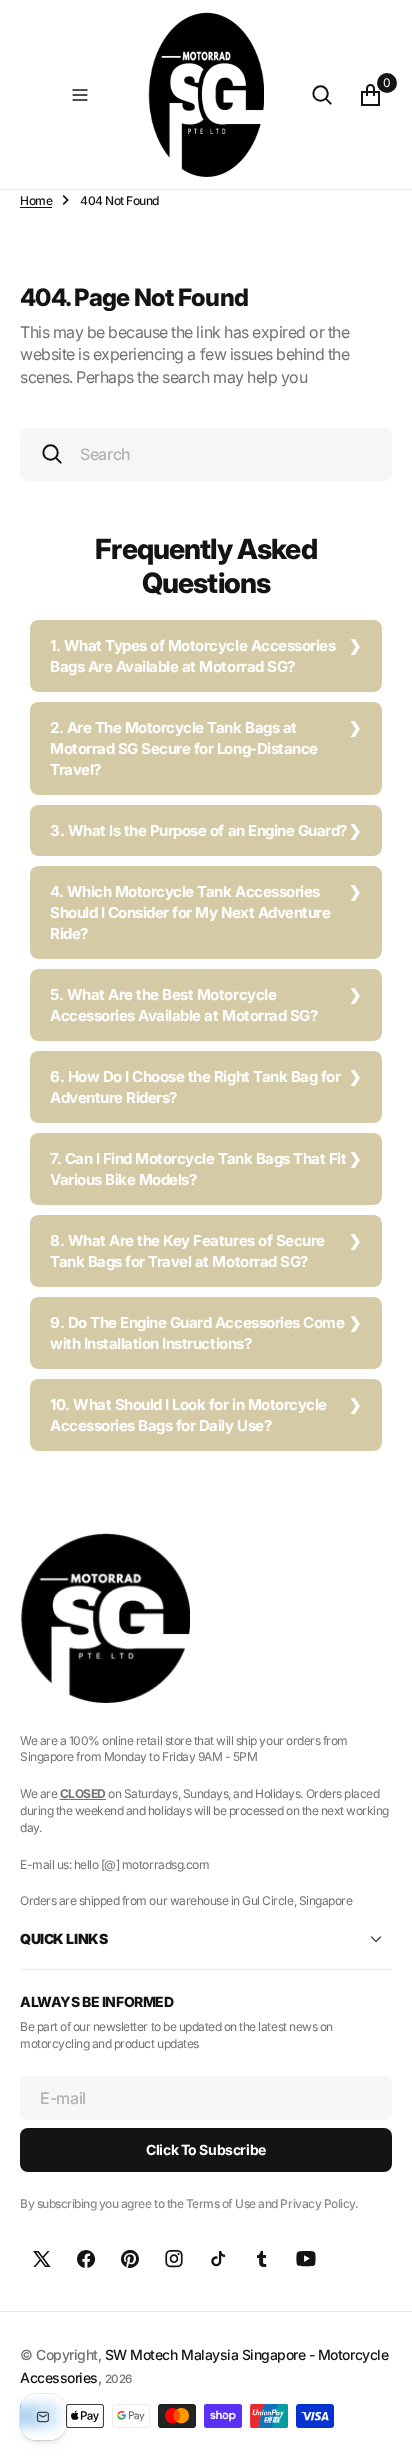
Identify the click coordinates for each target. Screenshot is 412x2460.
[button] (80, 95)
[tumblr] (262, 2259)
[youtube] (306, 2259)
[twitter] (42, 2259)
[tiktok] (218, 2259)
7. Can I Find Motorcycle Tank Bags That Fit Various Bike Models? (198, 1169)
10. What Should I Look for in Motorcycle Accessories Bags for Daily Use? (188, 1415)
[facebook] (86, 2259)
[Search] (322, 95)
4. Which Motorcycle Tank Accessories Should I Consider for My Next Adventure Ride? (190, 912)
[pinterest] (130, 2259)
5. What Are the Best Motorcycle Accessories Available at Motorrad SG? (183, 1005)
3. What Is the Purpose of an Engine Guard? (198, 830)
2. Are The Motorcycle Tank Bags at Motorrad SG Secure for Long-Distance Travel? (184, 748)
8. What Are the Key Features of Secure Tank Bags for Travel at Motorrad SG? (187, 1251)
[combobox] (206, 454)
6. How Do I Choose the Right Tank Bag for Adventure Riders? (195, 1087)
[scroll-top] (378, 2426)
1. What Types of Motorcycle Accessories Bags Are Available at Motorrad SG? (192, 656)
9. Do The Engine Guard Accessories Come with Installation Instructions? (197, 1333)
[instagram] (174, 2259)
